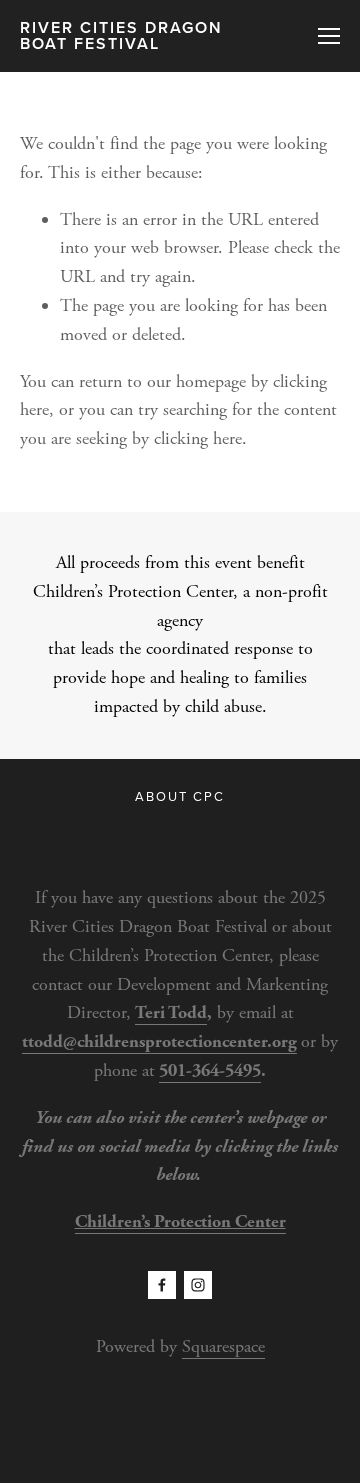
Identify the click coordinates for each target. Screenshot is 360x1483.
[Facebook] (162, 1285)
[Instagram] (198, 1285)
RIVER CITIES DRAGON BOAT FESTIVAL (121, 35)
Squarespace (223, 1346)
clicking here (198, 438)
